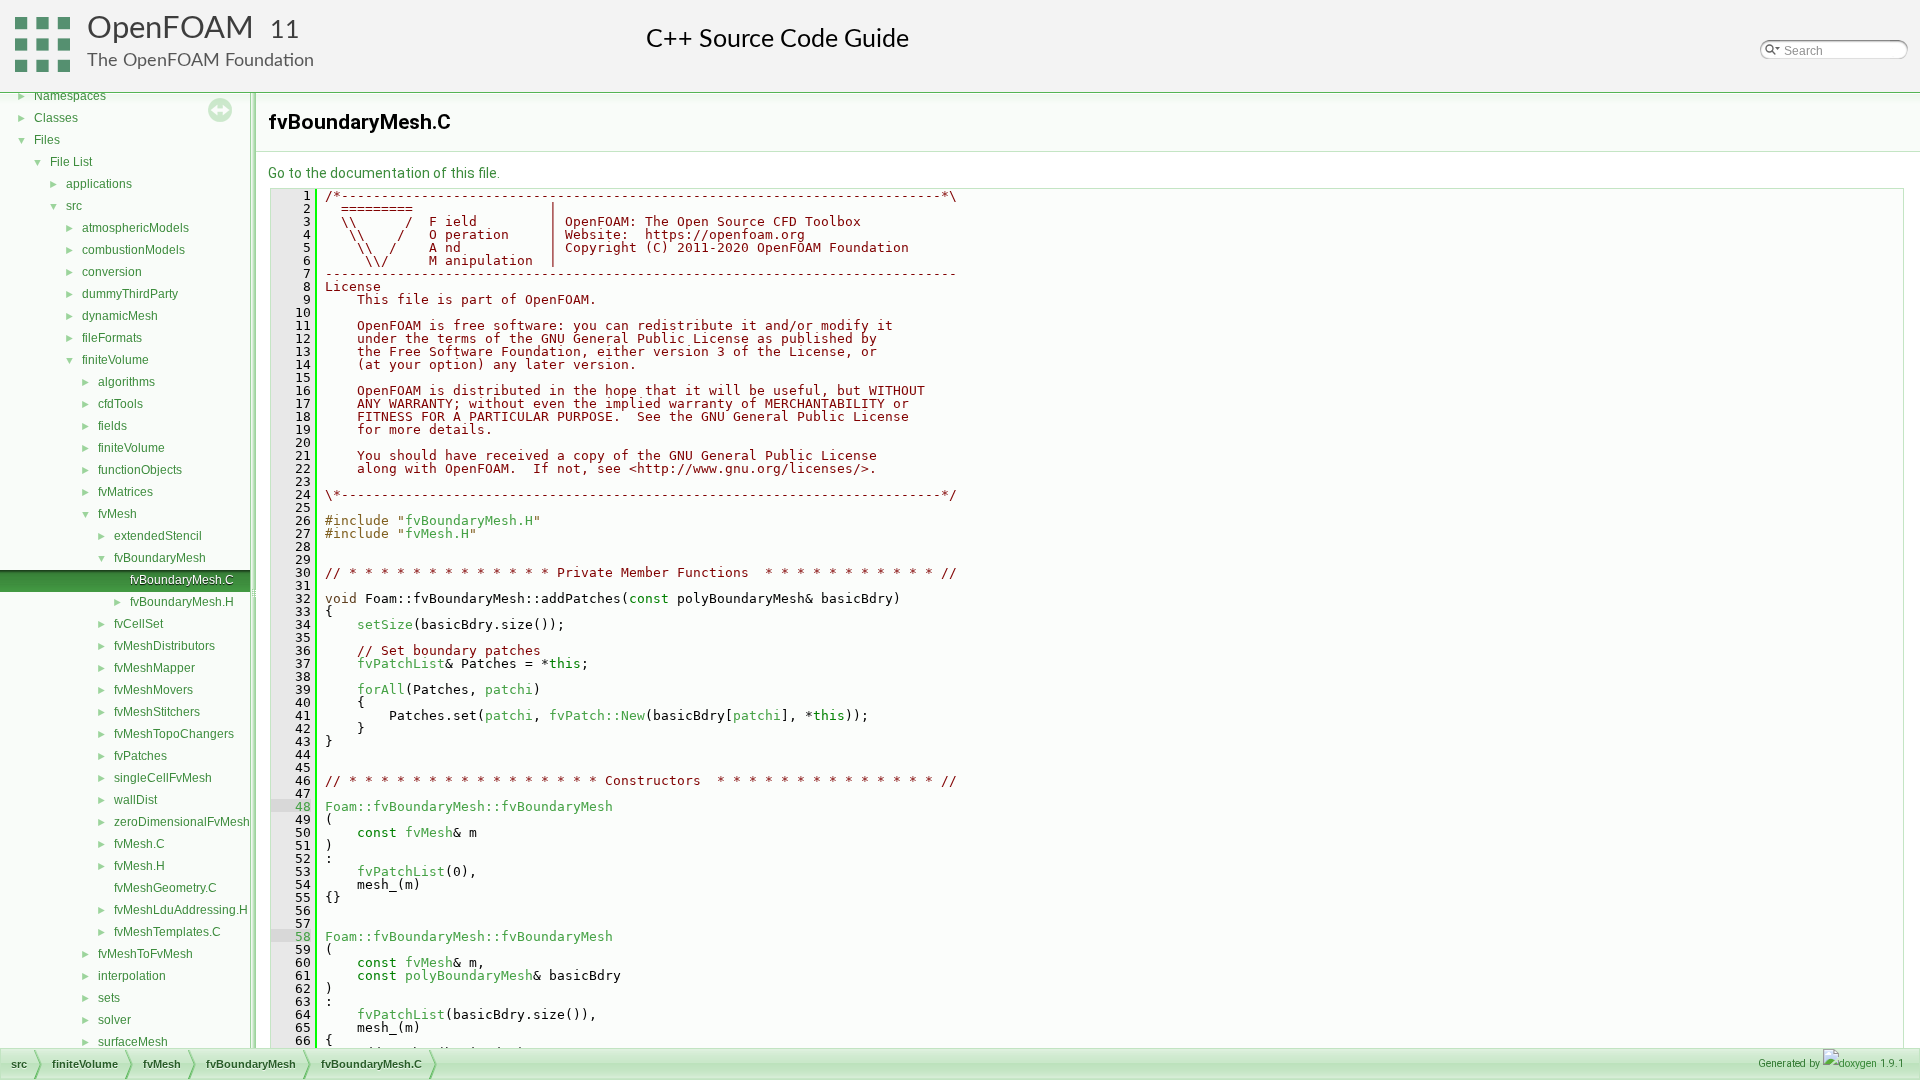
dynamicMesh (120, 316)
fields (112, 426)
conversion (112, 272)
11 (285, 30)
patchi (509, 689)
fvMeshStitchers (157, 712)
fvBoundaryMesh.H (182, 602)
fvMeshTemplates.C (167, 932)
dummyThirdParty (130, 294)
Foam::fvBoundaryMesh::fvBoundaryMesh (469, 806)
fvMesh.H (139, 866)
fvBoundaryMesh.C (182, 580)
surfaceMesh (133, 1042)
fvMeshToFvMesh (145, 954)
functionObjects (140, 470)
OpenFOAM (170, 28)
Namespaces (70, 96)
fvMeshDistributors (164, 646)
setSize (385, 624)
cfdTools (120, 404)
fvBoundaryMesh (160, 558)
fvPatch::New (597, 715)
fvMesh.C (139, 844)
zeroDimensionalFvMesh (182, 822)
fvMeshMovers (153, 690)
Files (47, 140)
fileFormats (112, 338)
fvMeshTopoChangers (174, 734)
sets (109, 998)
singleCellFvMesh (163, 778)
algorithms (126, 382)
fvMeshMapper (154, 668)
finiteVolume (115, 360)
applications (99, 184)
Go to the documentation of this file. (384, 173)
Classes (56, 118)
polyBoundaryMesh (469, 975)
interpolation (132, 976)
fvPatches (140, 756)
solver (114, 1020)
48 (291, 806)
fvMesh (117, 514)
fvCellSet (138, 624)
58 (291, 936)
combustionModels (133, 250)
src (74, 206)
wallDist (135, 800)
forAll (381, 689)
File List (71, 162)
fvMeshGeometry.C (165, 888)
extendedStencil (158, 536)
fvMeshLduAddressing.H (181, 910)
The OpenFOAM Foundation (200, 60)
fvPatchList (401, 663)
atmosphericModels (135, 228)
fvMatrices (125, 492)
